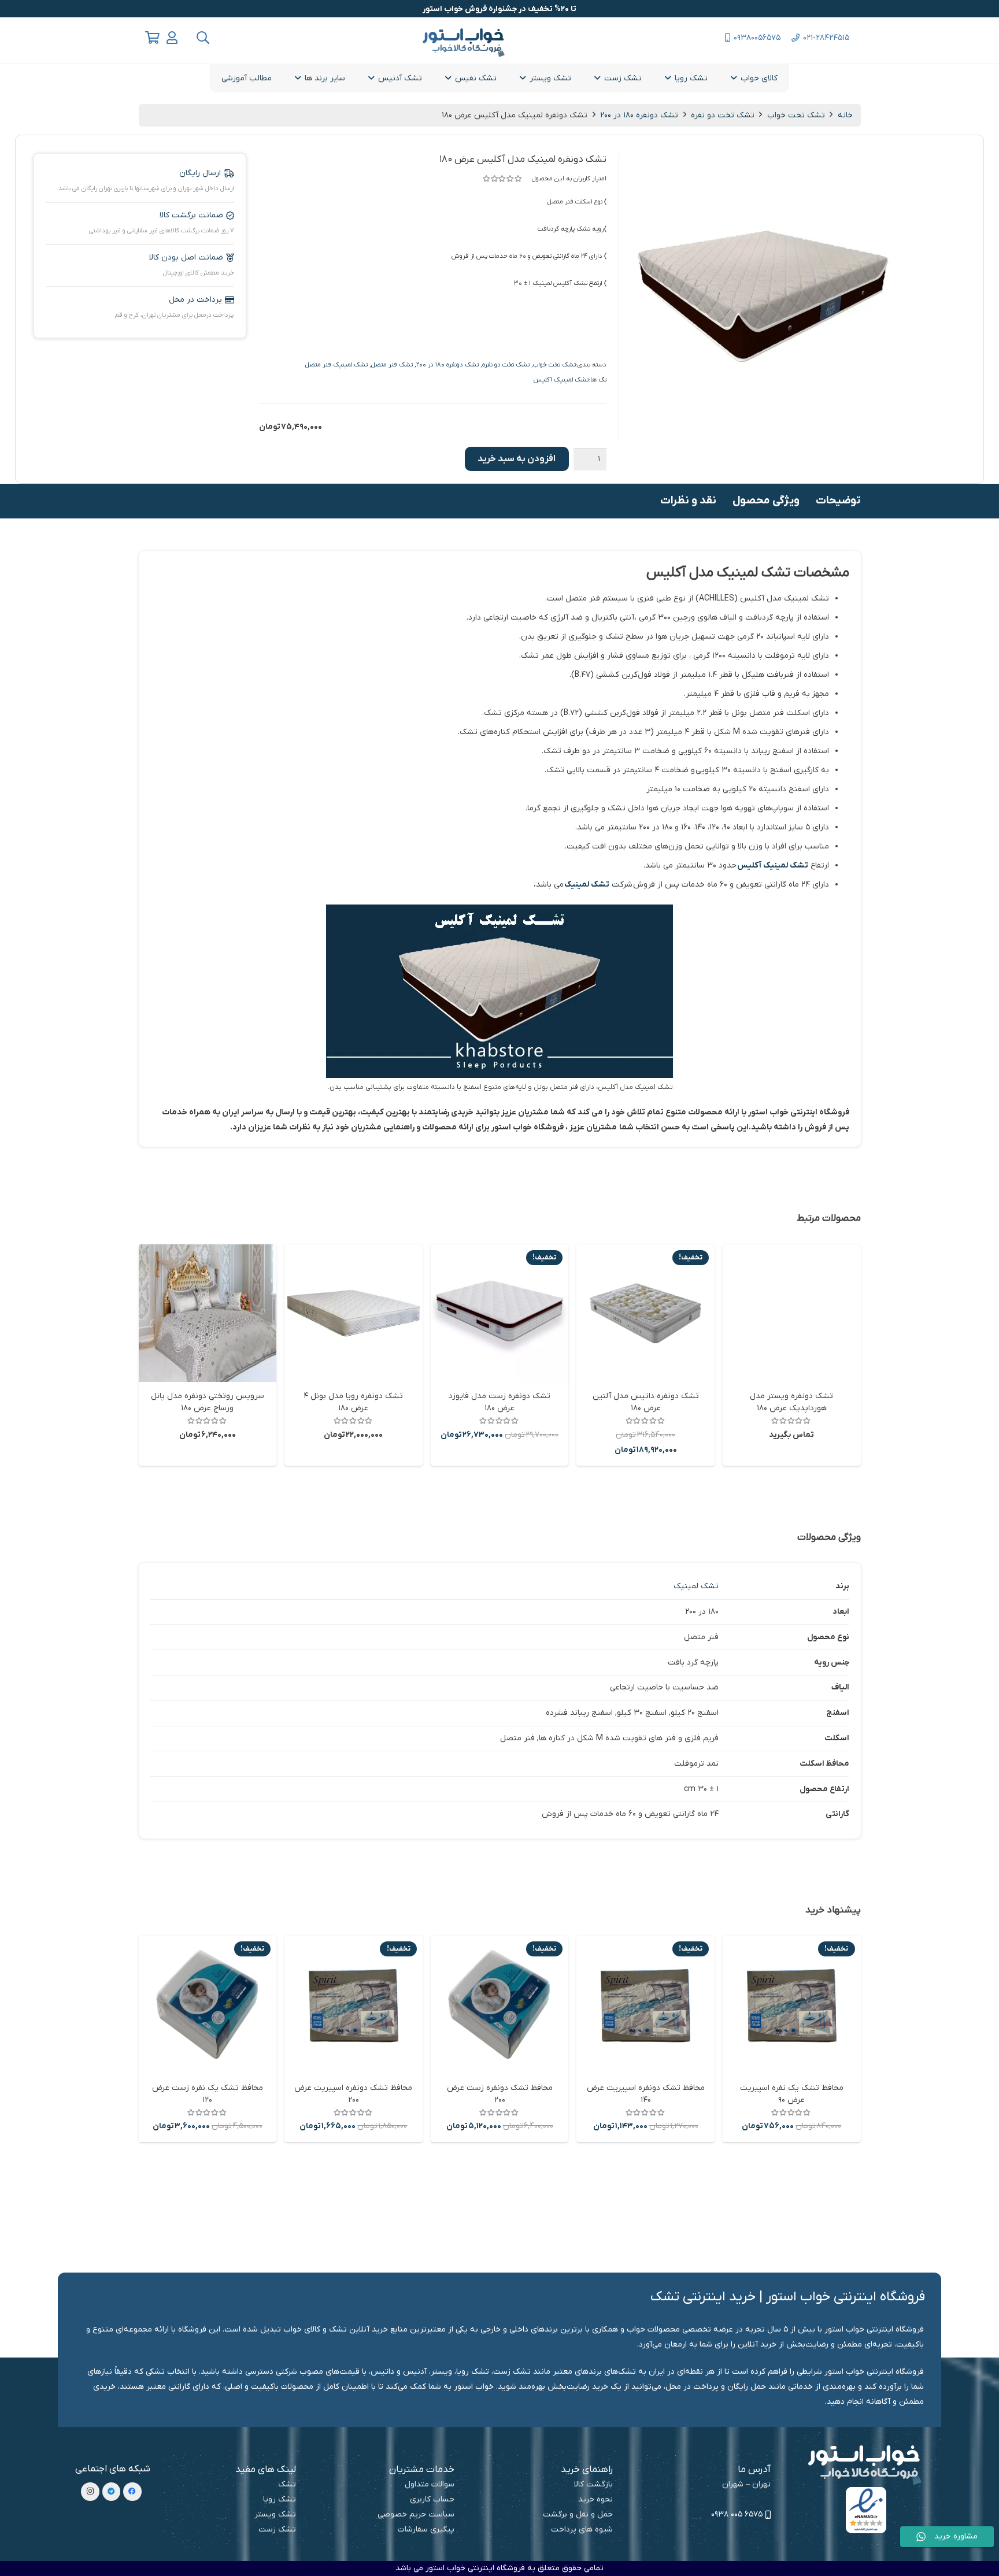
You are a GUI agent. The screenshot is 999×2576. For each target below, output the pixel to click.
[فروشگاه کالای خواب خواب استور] (866, 2465)
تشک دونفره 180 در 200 (639, 115)
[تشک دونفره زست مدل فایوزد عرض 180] (500, 1313)
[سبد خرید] (153, 38)
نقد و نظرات (688, 501)
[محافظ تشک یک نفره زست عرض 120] (208, 2005)
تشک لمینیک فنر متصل (336, 365)
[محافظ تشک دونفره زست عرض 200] (500, 2005)
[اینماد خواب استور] (866, 2510)
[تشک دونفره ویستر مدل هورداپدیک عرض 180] (792, 1313)
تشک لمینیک (587, 885)
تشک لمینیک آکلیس (561, 380)
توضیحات (838, 501)
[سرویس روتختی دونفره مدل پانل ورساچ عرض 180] (208, 1313)
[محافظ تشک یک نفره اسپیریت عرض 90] (792, 2005)
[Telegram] (112, 2492)
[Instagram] (90, 2492)
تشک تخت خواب (796, 115)
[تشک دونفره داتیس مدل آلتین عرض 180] (645, 1313)
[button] (202, 38)
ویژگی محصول (766, 501)
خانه (845, 115)
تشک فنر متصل (392, 365)
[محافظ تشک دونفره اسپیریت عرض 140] (645, 2005)
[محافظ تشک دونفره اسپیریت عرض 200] (354, 2005)
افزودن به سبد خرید (517, 459)
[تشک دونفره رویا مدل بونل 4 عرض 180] (354, 1313)
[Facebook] (132, 2492)
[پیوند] (172, 38)
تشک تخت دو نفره (723, 115)
